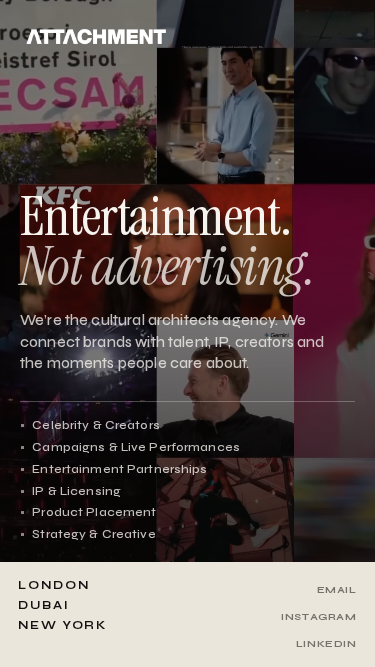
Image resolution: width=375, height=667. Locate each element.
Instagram (318, 617)
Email (337, 590)
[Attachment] (96, 36)
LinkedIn (326, 644)
